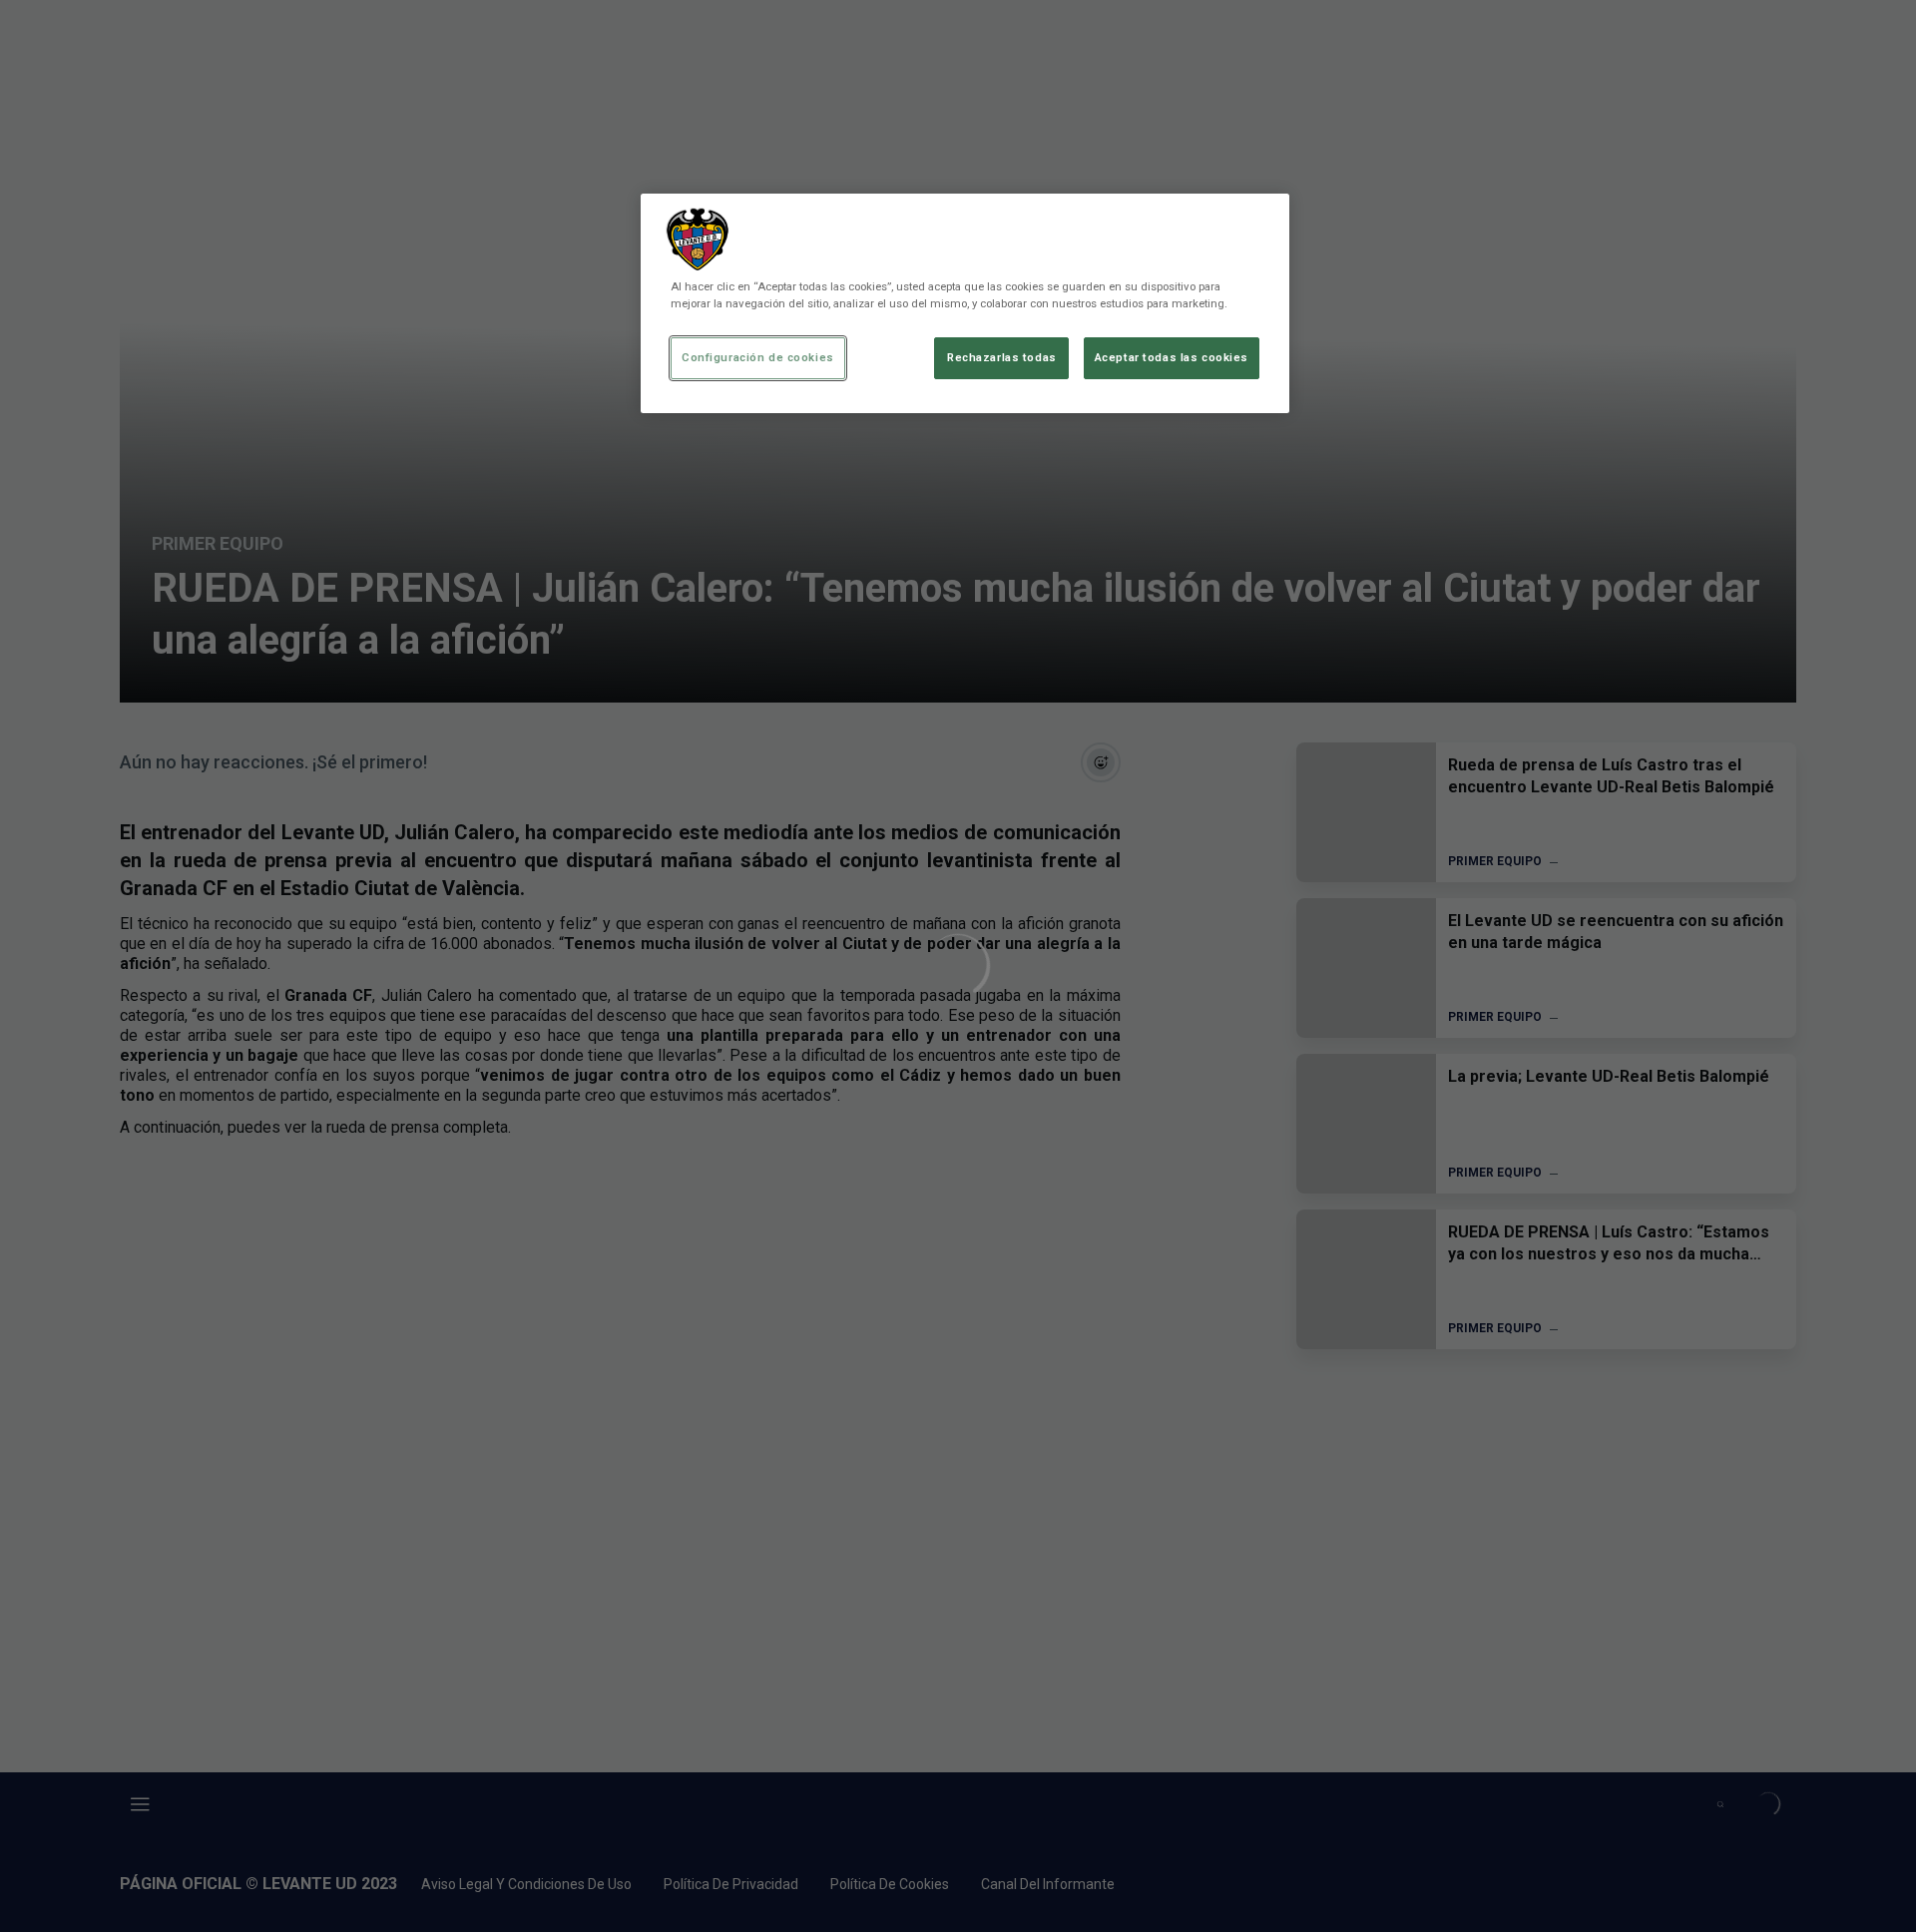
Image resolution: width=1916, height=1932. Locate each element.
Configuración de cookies (758, 357)
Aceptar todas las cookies (1172, 357)
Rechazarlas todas (1002, 357)
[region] (965, 303)
